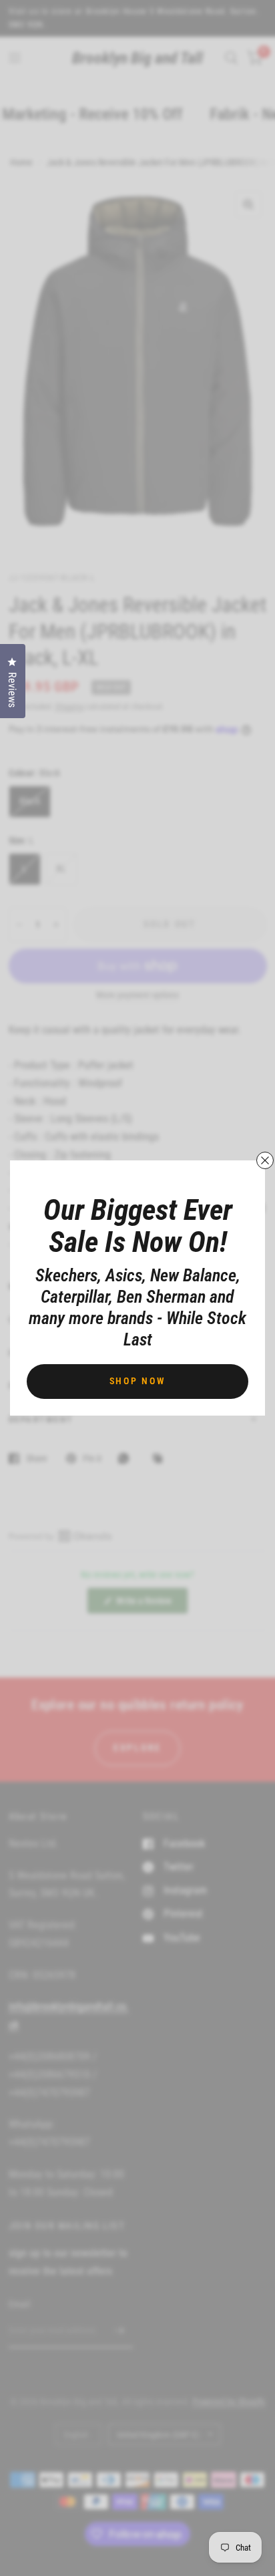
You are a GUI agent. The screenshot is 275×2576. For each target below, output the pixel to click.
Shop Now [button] (138, 1381)
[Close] (265, 1160)
